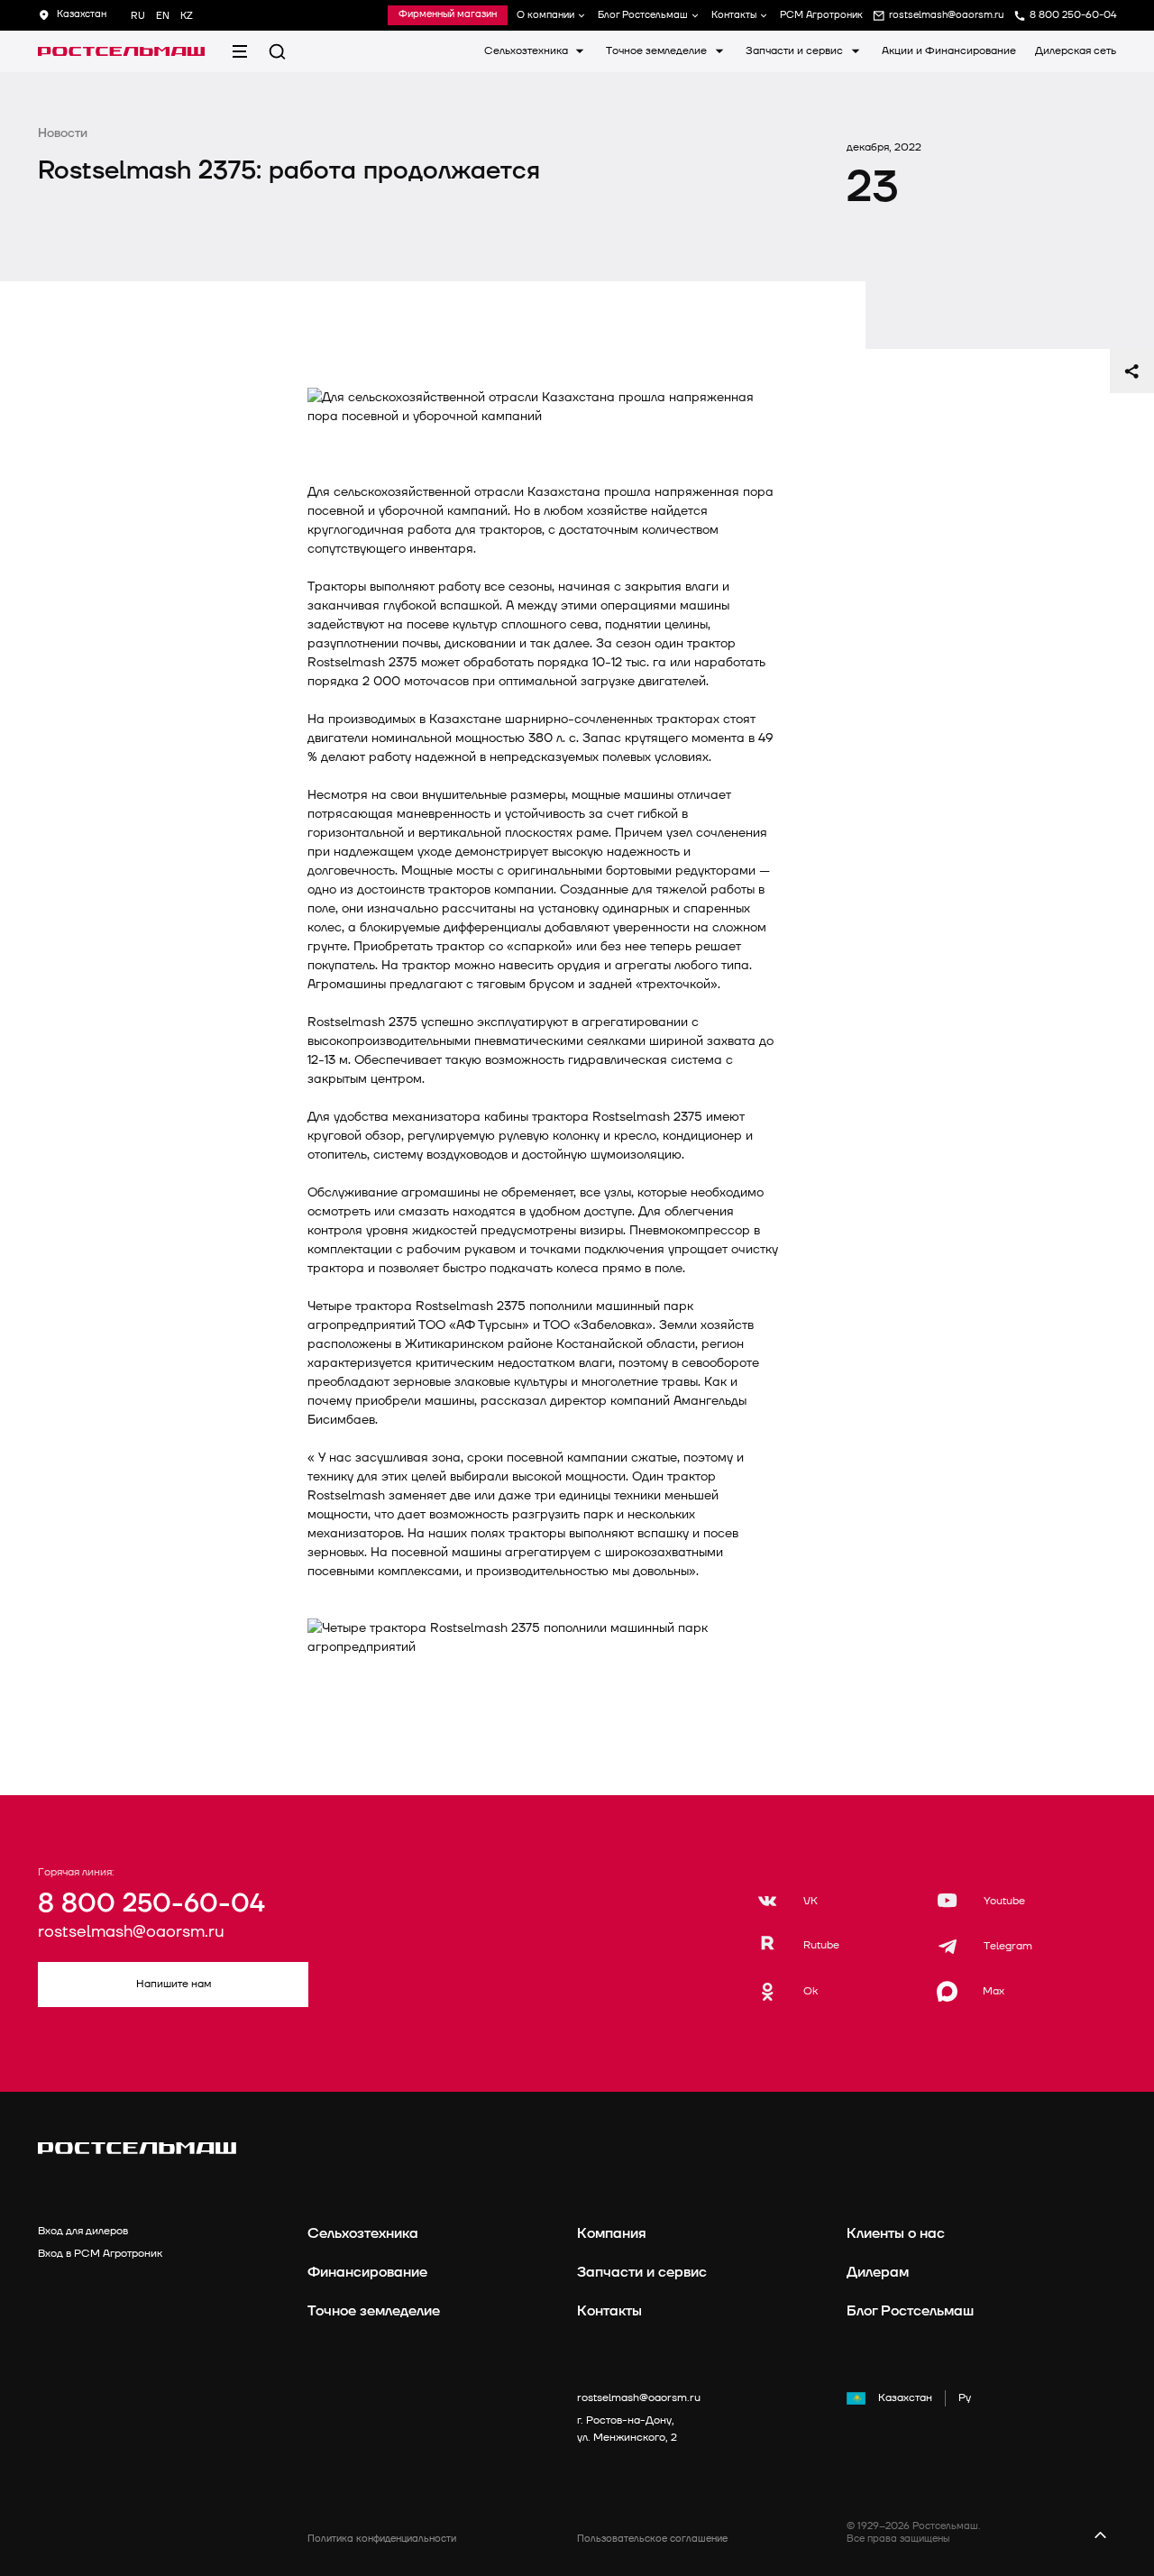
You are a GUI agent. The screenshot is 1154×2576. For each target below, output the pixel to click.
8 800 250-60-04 (151, 1904)
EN (163, 16)
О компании (545, 15)
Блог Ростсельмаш (643, 15)
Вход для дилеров (83, 2231)
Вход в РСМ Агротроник (100, 2254)
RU (138, 16)
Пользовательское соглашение (652, 2539)
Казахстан (905, 2398)
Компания (612, 2233)
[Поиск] (277, 52)
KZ (187, 16)
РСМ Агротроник (821, 15)
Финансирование (367, 2272)
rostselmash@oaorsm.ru (131, 1932)
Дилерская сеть (1076, 51)
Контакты (734, 15)
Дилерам (878, 2272)
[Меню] (239, 52)
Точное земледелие (658, 51)
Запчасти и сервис (796, 51)
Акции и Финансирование (949, 51)
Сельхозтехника (527, 51)
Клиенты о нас (896, 2233)
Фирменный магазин (448, 14)
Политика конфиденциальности (382, 2539)
